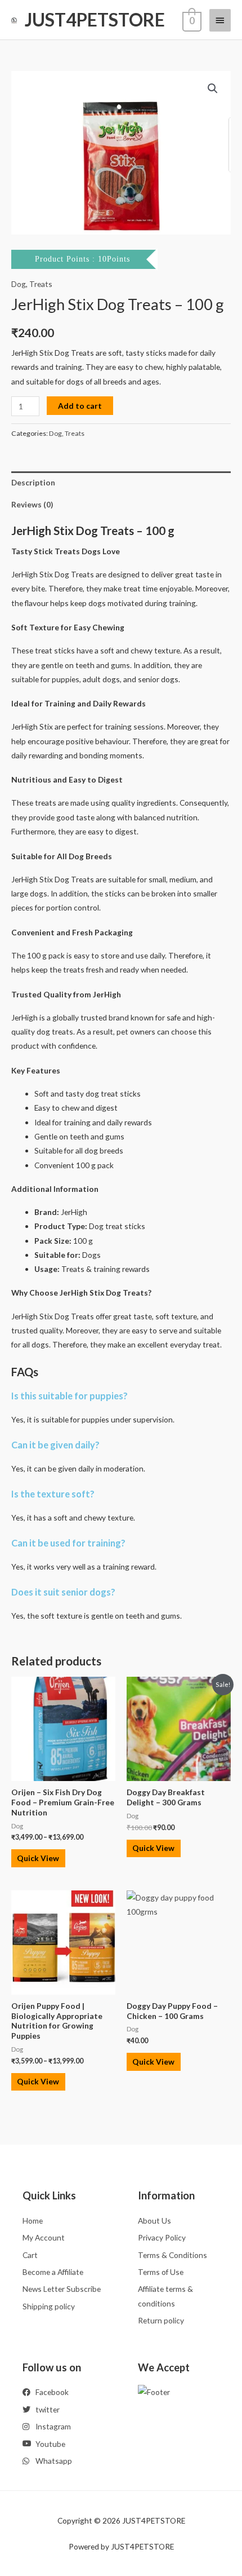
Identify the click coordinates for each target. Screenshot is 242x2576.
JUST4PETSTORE (95, 19)
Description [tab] (33, 482)
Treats (41, 284)
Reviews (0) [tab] (32, 504)
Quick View (38, 1858)
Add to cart (80, 406)
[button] (213, 89)
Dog (19, 284)
